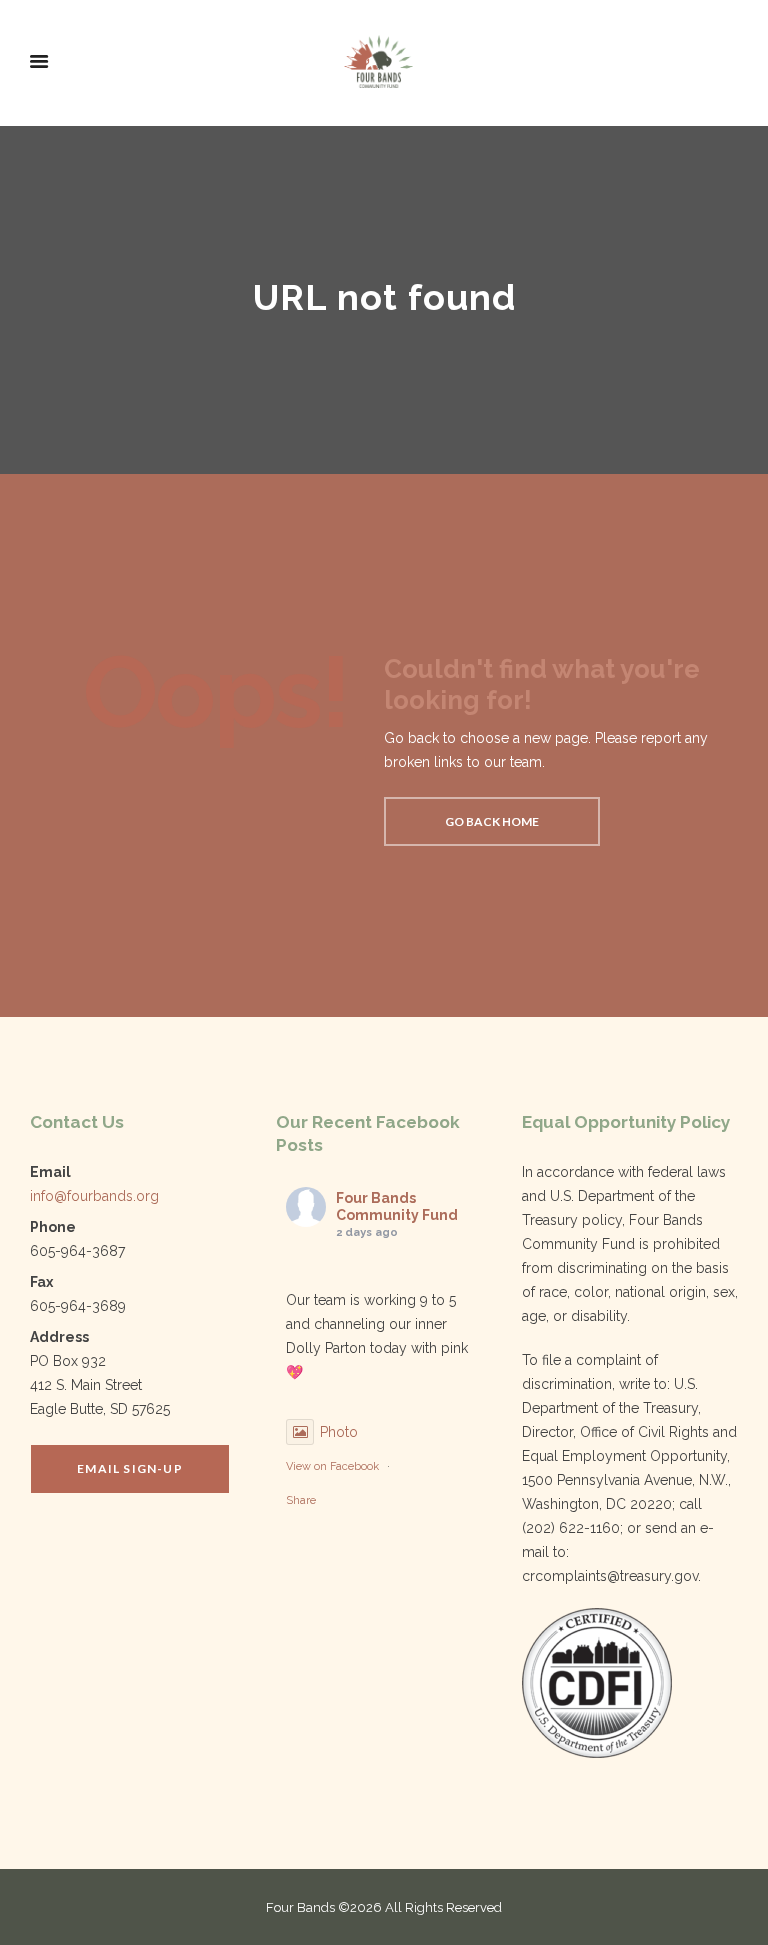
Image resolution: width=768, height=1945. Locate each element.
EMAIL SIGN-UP (130, 1468)
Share (301, 1500)
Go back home (492, 821)
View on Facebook (332, 1466)
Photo (339, 1432)
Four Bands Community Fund (397, 1206)
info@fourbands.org (94, 1196)
